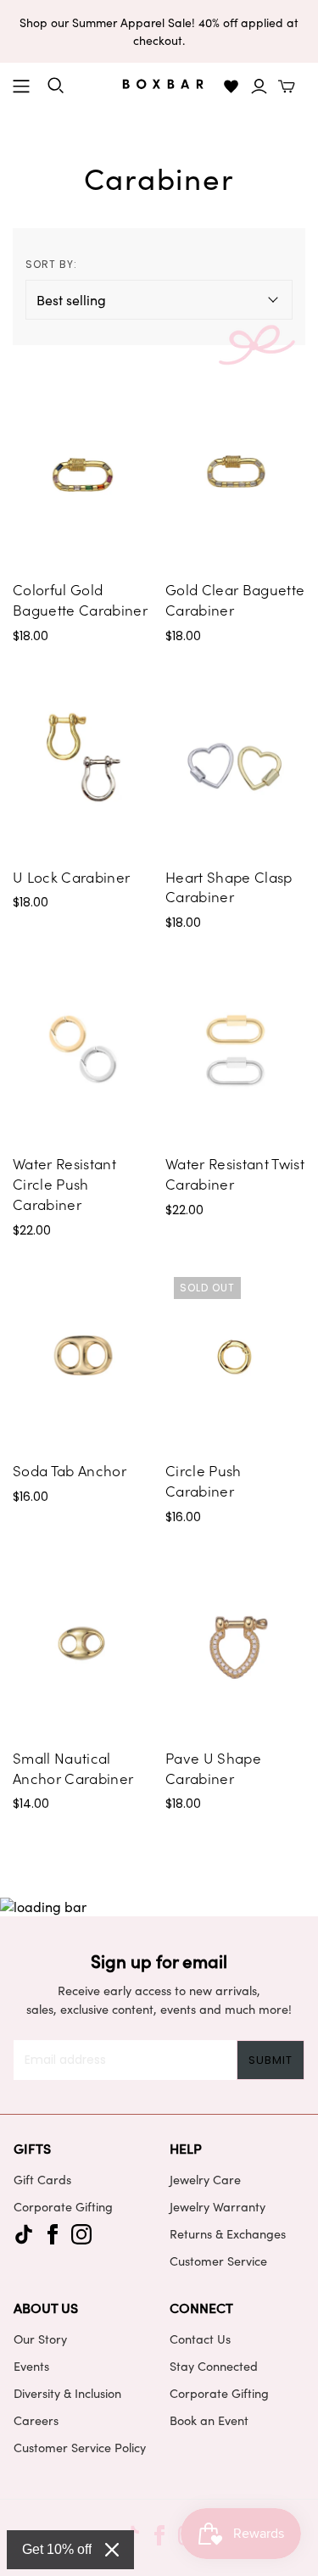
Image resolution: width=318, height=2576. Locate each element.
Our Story (40, 2339)
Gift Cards (42, 2179)
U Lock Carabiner (71, 877)
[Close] (112, 2550)
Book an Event (209, 2420)
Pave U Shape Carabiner (213, 1768)
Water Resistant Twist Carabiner (235, 1174)
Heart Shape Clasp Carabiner (229, 887)
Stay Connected (214, 2366)
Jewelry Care (205, 2179)
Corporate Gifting (63, 2206)
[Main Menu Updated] (21, 86)
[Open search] (56, 86)
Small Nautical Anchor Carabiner (73, 1768)
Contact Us (200, 2339)
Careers (36, 2420)
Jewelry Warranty (218, 2206)
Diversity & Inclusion (67, 2393)
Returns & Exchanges (228, 2233)
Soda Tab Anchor (70, 1470)
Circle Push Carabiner (204, 1480)
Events (31, 2366)
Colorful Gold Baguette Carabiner (80, 599)
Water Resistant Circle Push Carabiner (64, 1184)
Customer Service (218, 2261)
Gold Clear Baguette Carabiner (235, 599)
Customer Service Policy (80, 2447)
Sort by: (51, 264)
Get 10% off (57, 2549)
